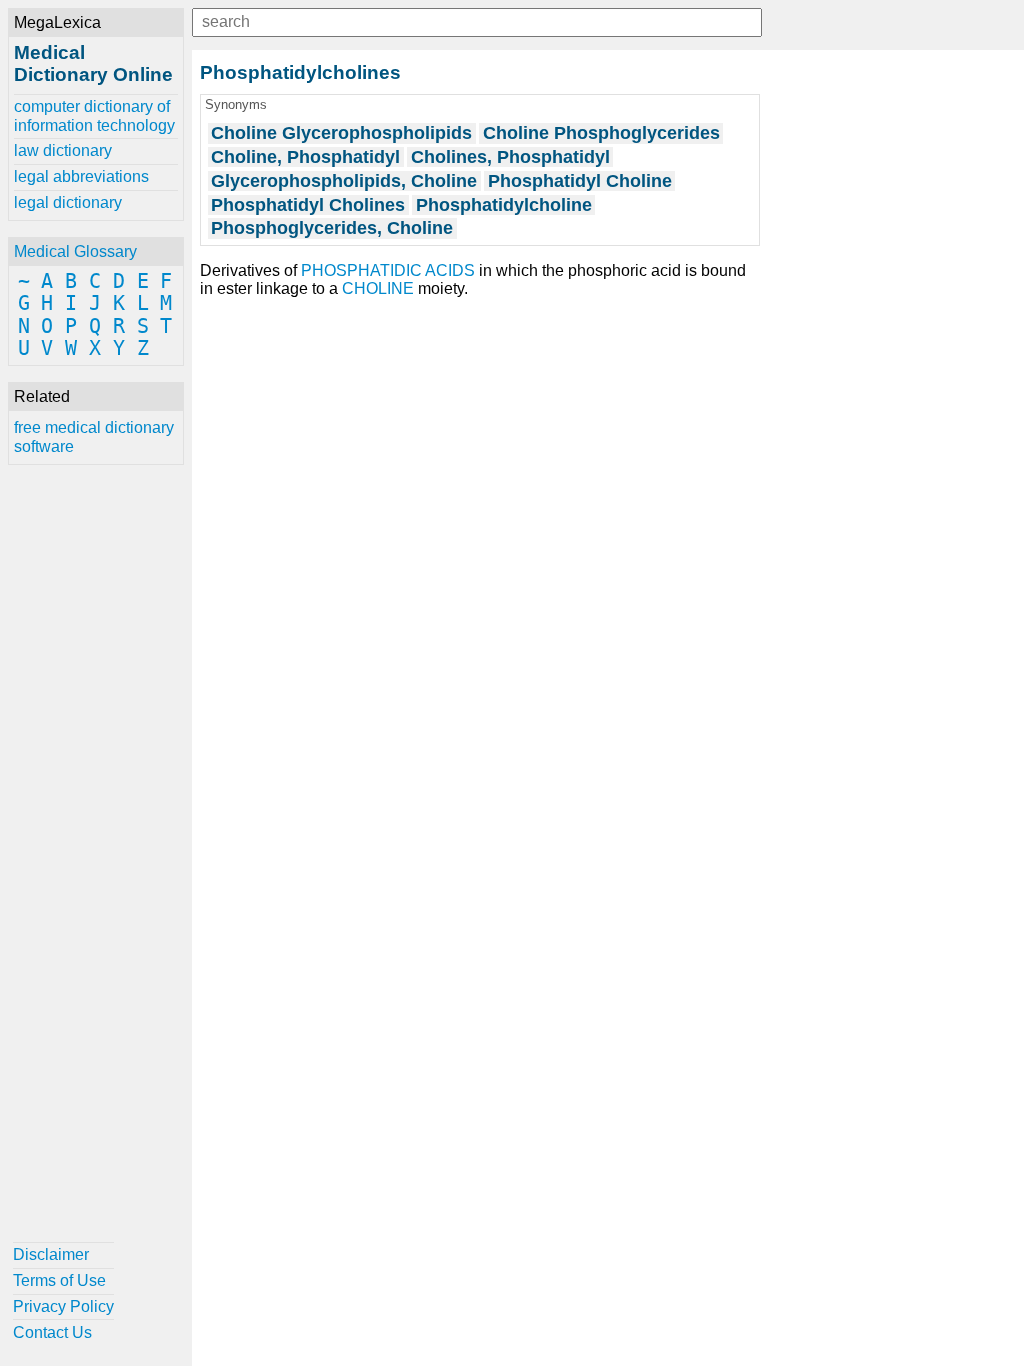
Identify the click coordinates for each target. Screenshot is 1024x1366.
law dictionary (63, 150)
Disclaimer (51, 1254)
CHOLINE (378, 288)
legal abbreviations (81, 176)
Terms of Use (59, 1280)
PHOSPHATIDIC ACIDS (388, 270)
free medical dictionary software (94, 436)
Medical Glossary (75, 251)
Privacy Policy (63, 1306)
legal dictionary (68, 202)
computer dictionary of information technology (94, 115)
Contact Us (52, 1332)
